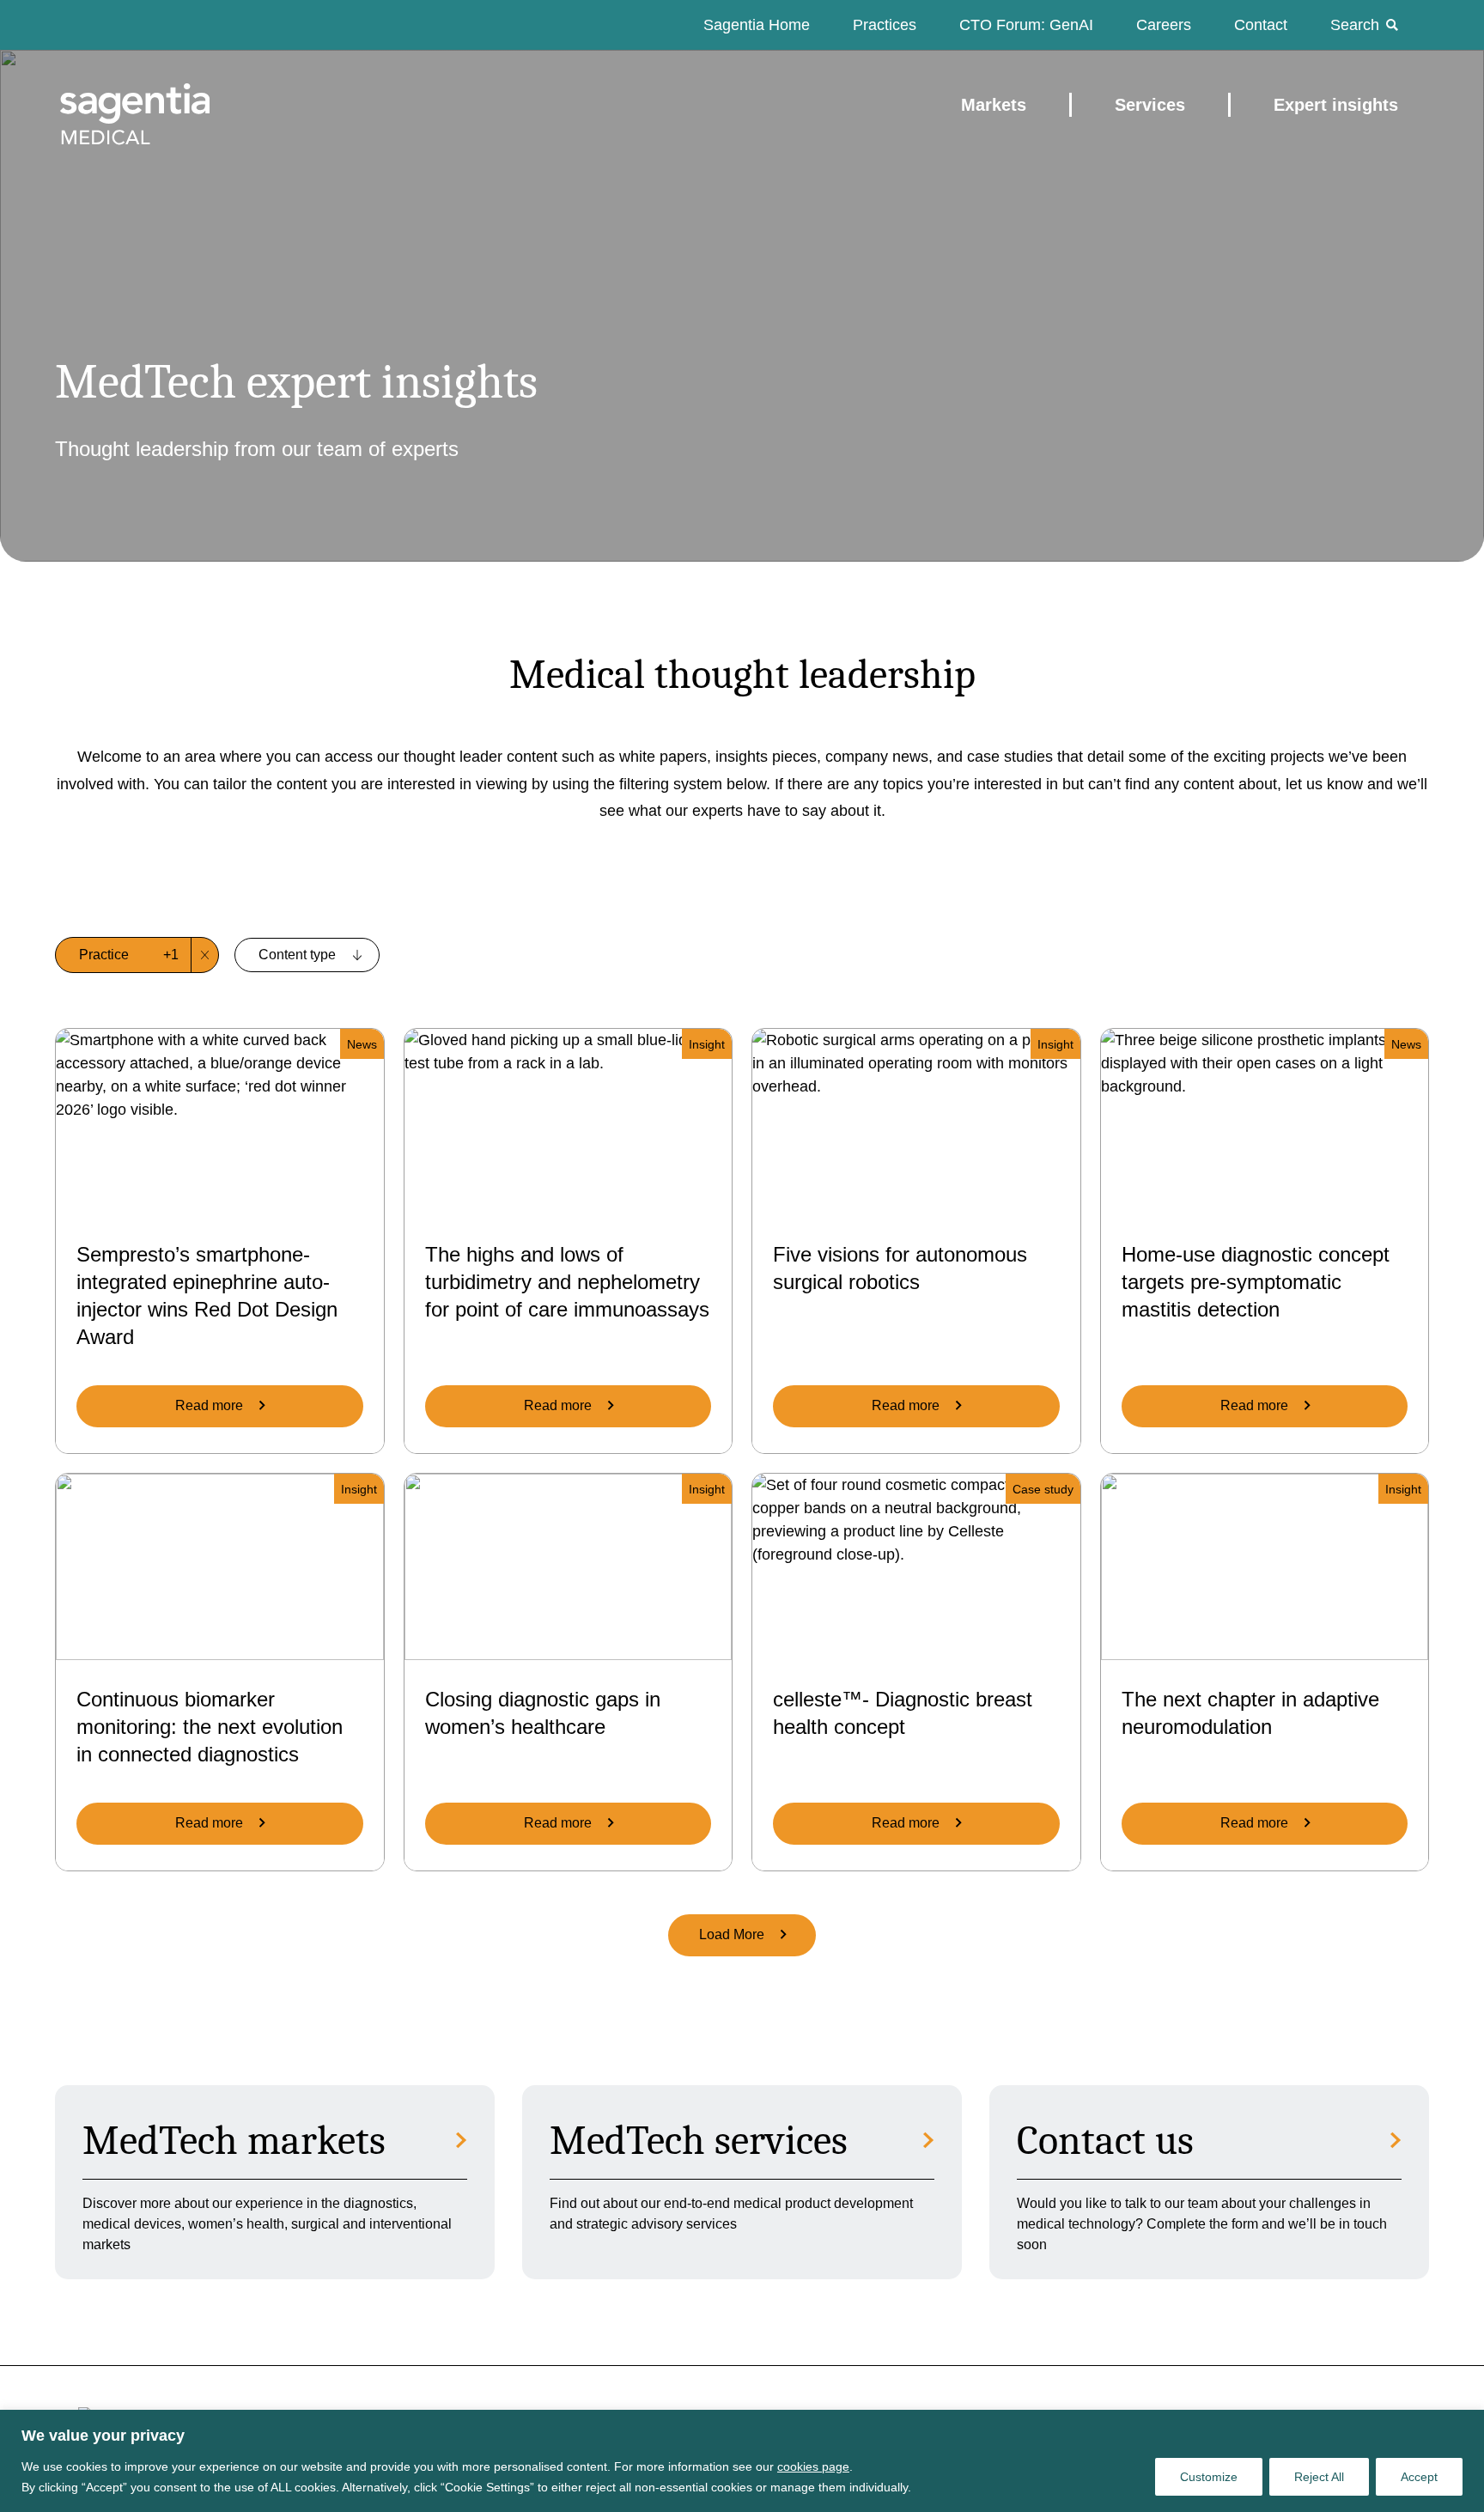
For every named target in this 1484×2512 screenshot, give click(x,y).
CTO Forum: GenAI (1026, 25)
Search (1355, 25)
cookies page (813, 2466)
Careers (1164, 25)
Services (1150, 105)
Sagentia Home (757, 25)
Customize (1209, 2477)
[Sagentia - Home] (105, 105)
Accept (1419, 2477)
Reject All (1319, 2477)
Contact (1261, 25)
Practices (885, 25)
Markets (994, 105)
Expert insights (1336, 105)
